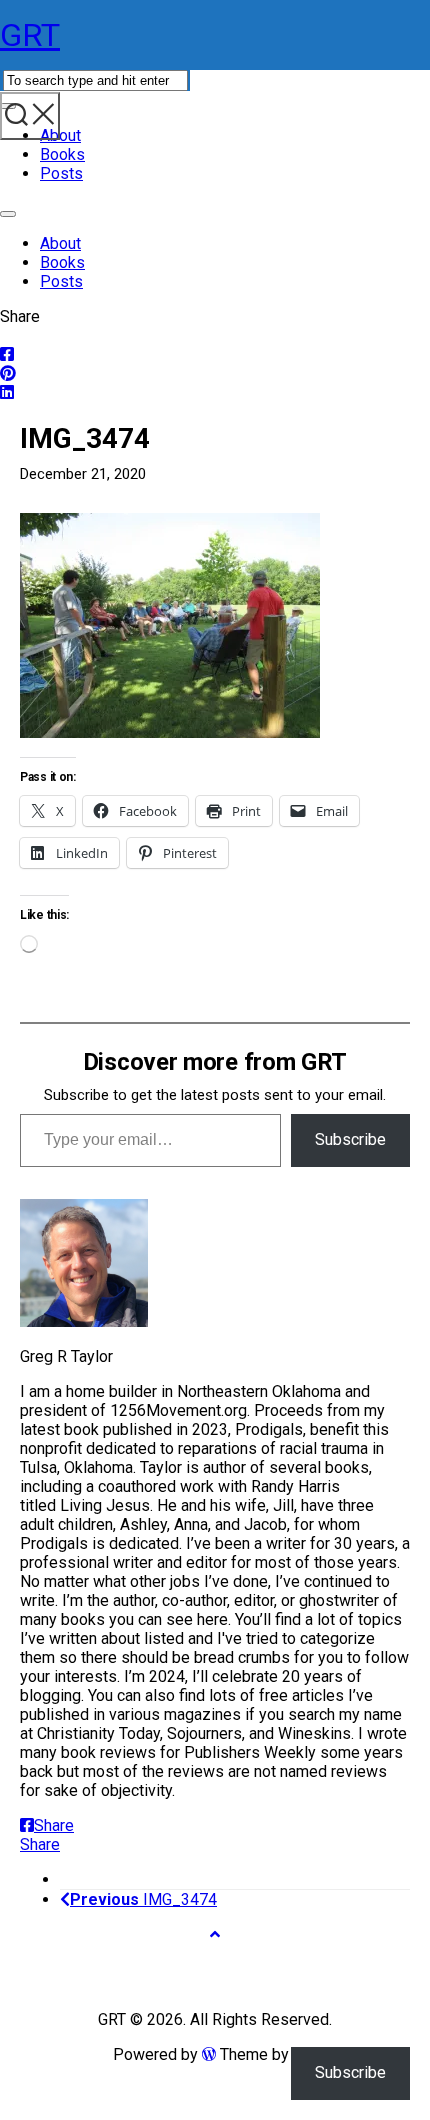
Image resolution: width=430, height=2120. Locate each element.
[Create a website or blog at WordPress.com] (209, 2054)
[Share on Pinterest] (215, 373)
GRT (30, 35)
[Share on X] (215, 335)
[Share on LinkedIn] (215, 392)
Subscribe (350, 1139)
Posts (61, 173)
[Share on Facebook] (215, 354)
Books (62, 154)
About (60, 135)
